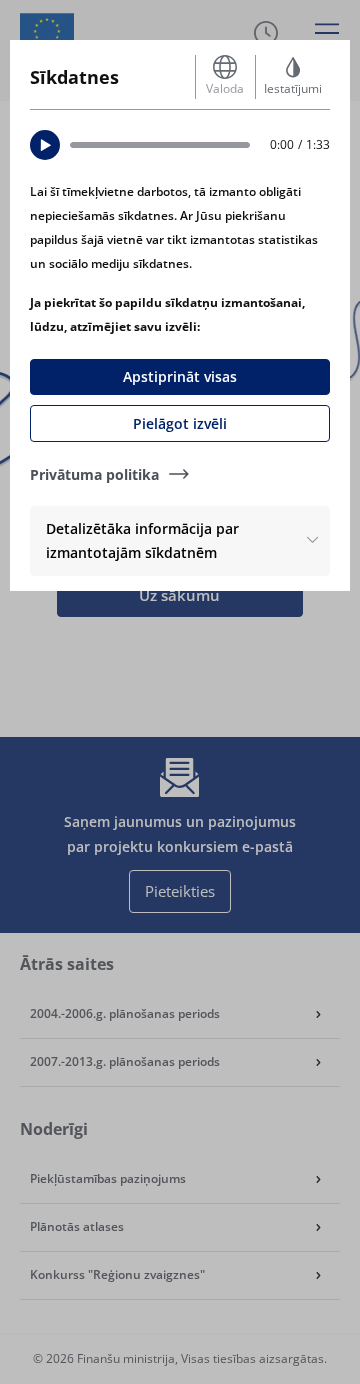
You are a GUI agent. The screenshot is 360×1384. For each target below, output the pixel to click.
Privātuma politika (94, 474)
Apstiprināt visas (180, 376)
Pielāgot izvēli (180, 423)
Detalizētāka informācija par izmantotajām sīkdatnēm (142, 540)
